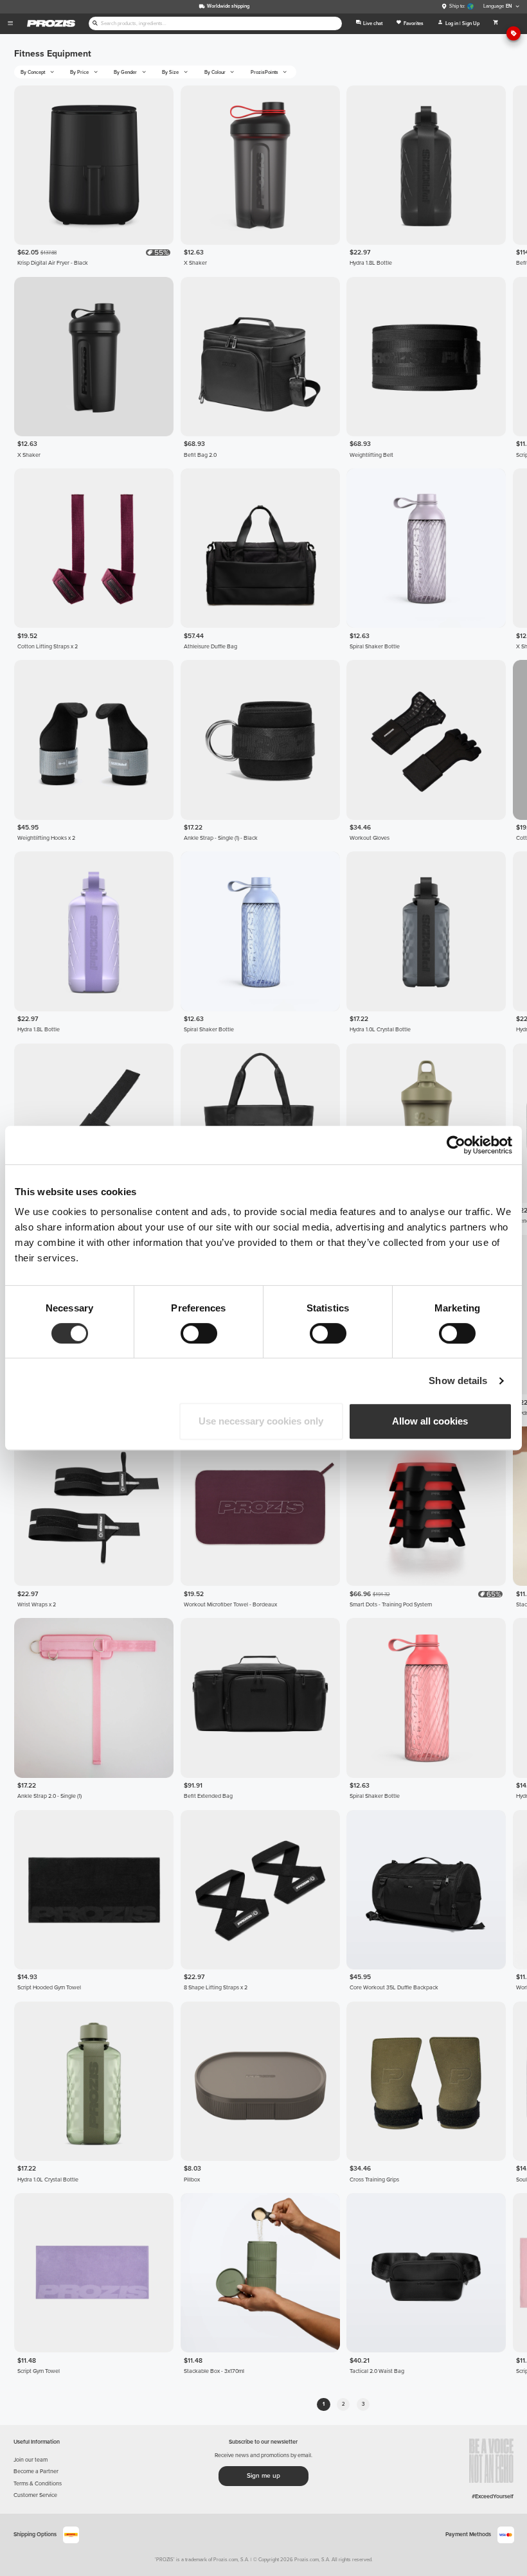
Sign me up (263, 2476)
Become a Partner (36, 2472)
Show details (458, 1381)
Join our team (31, 2460)
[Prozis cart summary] (496, 24)
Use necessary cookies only (261, 1421)
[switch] (199, 1333)
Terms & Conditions (38, 2484)
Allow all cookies (430, 1421)
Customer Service (35, 2495)
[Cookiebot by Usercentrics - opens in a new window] (456, 1145)
